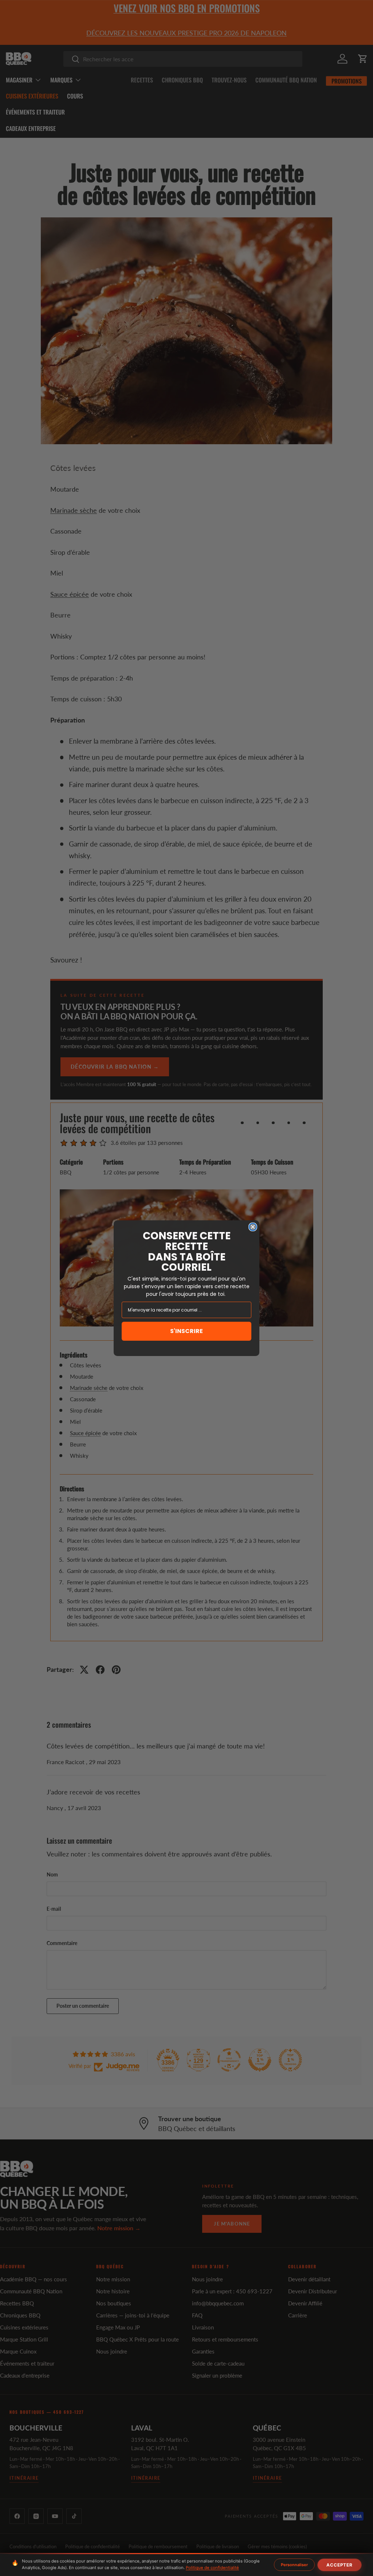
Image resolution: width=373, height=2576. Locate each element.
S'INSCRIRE (186, 1331)
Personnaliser (294, 2565)
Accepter (339, 2565)
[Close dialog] (253, 1227)
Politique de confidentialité (212, 2568)
